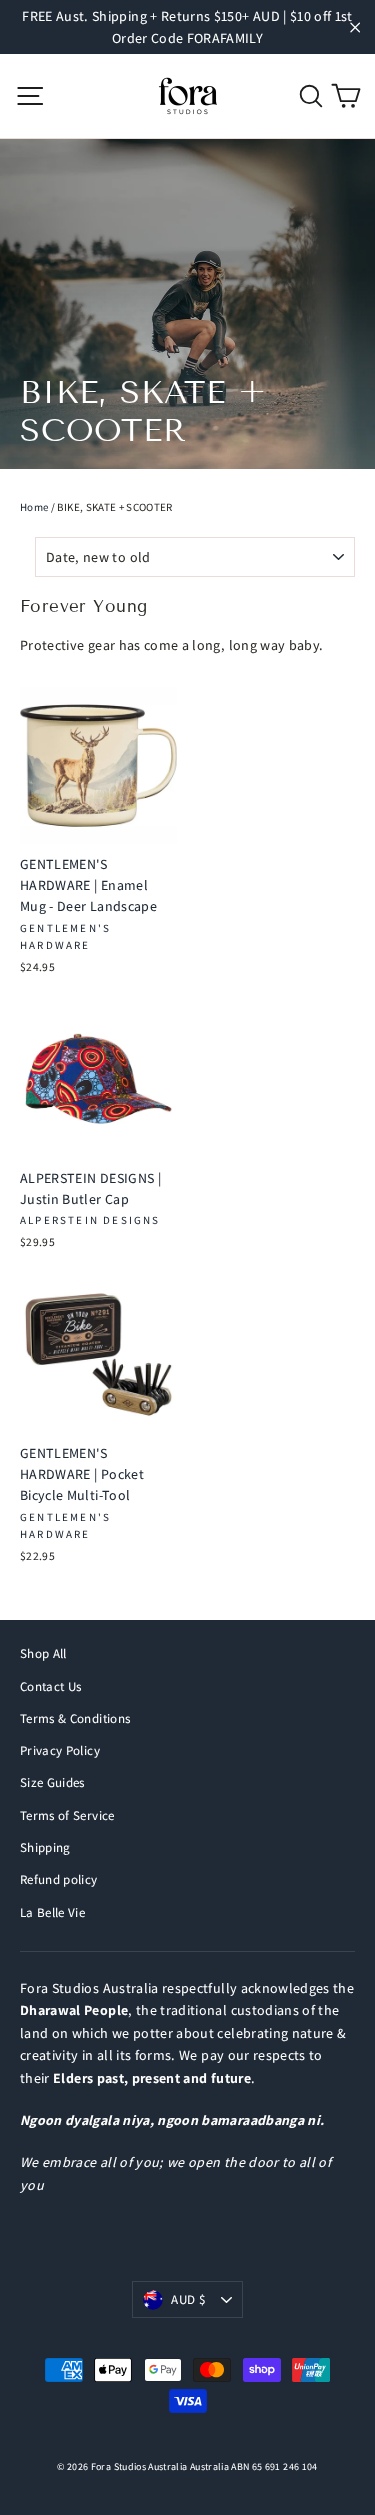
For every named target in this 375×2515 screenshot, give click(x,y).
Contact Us (51, 1686)
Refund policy (59, 1879)
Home (34, 507)
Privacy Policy (60, 1750)
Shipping (45, 1847)
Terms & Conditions (75, 1718)
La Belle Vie (52, 1912)
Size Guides (52, 1782)
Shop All (43, 1653)
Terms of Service (67, 1815)
